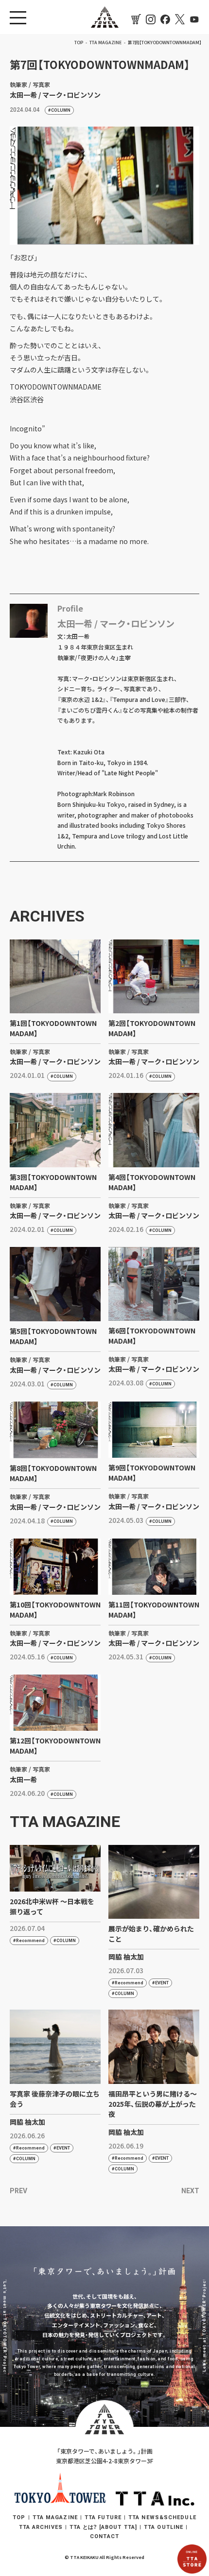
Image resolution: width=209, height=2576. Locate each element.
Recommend (30, 1941)
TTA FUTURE (103, 2517)
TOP (19, 2517)
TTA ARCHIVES (41, 2527)
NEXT (190, 2191)
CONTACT (104, 2536)
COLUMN (61, 110)
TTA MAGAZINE (55, 2517)
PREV (18, 2191)
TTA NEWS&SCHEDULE (162, 2517)
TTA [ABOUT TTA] (103, 2527)
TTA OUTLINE (164, 2527)
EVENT (162, 1983)
